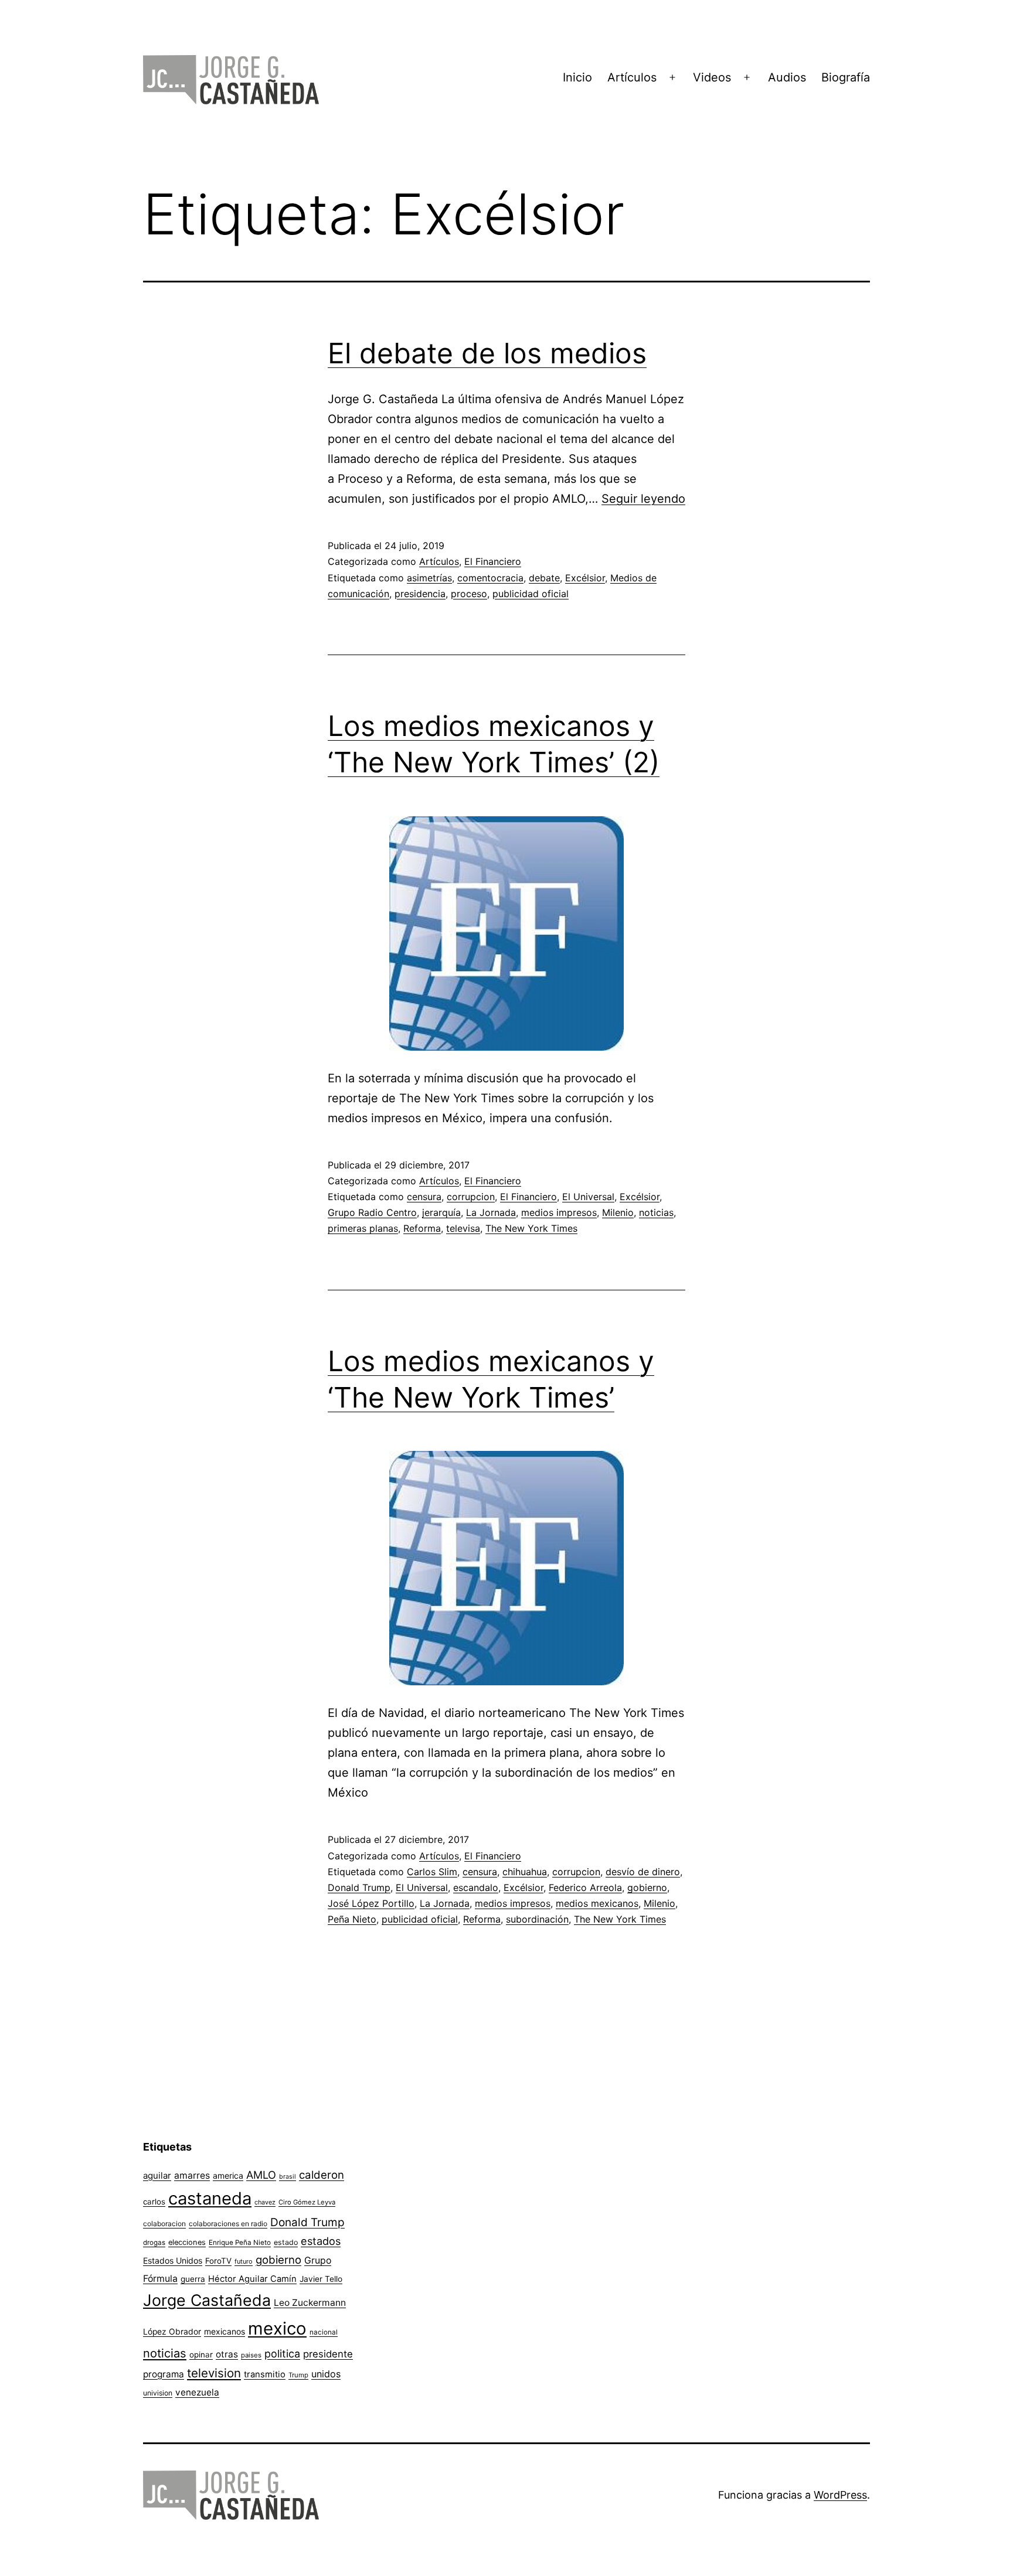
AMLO (261, 2175)
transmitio (265, 2374)
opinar (201, 2354)
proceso (469, 594)
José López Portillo (371, 1903)
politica (282, 2354)
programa (164, 2374)
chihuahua (525, 1872)
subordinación (537, 1919)
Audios (787, 77)
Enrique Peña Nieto (240, 2243)
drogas (154, 2243)
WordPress (840, 2495)
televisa (463, 1228)
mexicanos (225, 2332)
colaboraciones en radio (228, 2224)
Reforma (422, 1228)
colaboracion (164, 2224)
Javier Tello (321, 2279)
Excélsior (585, 578)
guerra (193, 2279)
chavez (265, 2202)
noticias (656, 1212)
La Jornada (491, 1212)
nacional (324, 2332)
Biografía (846, 77)
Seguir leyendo (643, 499)
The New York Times (531, 1228)
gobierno (647, 1887)
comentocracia (490, 578)
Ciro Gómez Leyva (307, 2202)
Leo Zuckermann (310, 2303)
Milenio (618, 1212)
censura (424, 1197)
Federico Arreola (585, 1887)
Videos (712, 77)
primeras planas (363, 1228)
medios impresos (559, 1212)
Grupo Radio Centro (372, 1212)
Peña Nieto (352, 1919)
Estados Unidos (173, 2260)
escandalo (476, 1887)
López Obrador (172, 2332)
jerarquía (441, 1212)
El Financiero (493, 561)
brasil (288, 2177)
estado (286, 2242)
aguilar (157, 2175)
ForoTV (218, 2261)
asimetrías (429, 578)
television (214, 2373)
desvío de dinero (643, 1872)
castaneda (210, 2198)
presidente (328, 2354)
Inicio (577, 77)
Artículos (632, 77)
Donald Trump (359, 1887)
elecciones (187, 2242)
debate (544, 578)
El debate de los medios (487, 353)
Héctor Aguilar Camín (252, 2279)
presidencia (420, 594)
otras (227, 2354)
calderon (322, 2175)
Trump (298, 2375)
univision (158, 2393)
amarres (192, 2175)
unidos (326, 2374)
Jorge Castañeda (207, 2300)
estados (321, 2241)
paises (251, 2355)
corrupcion (471, 1197)
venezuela (197, 2392)
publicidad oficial (531, 594)
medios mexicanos (597, 1903)
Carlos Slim (432, 1872)
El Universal (588, 1197)
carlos (154, 2202)
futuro (244, 2261)
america (228, 2175)
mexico (277, 2328)
